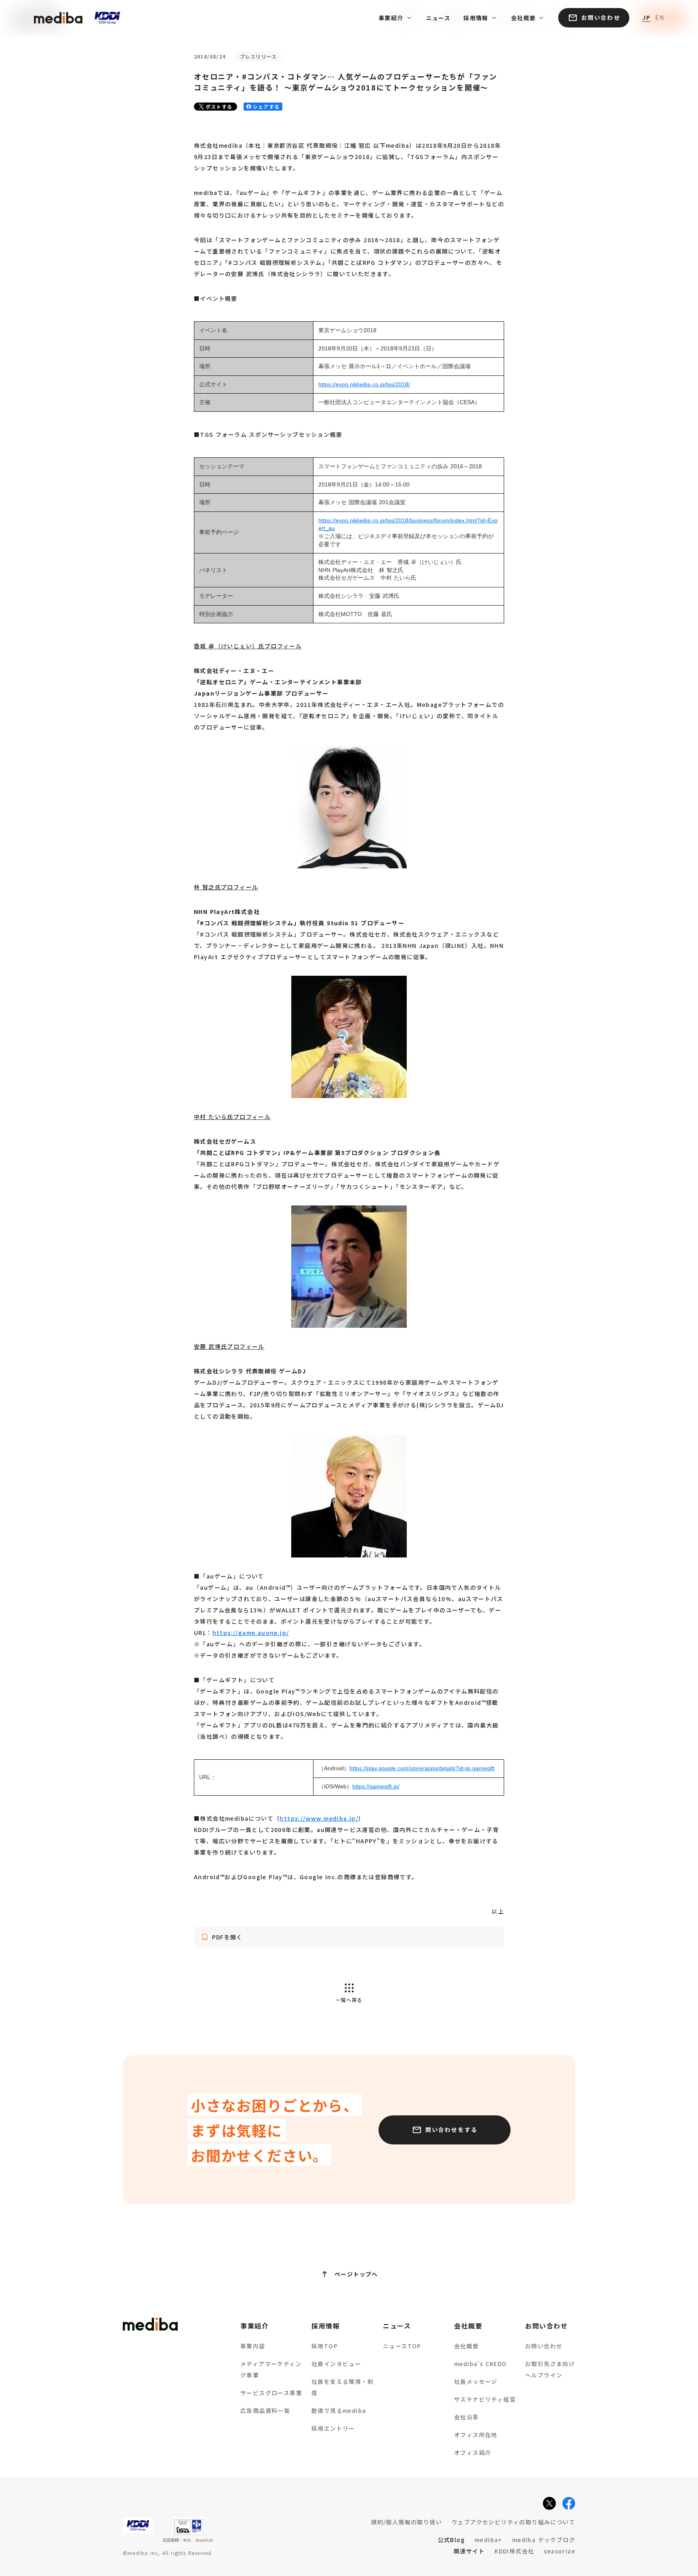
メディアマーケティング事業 (271, 2369)
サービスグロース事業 (271, 2393)
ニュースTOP (402, 2346)
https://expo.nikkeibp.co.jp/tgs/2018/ (364, 384)
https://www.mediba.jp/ (319, 1818)
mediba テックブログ (544, 2540)
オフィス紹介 (473, 2452)
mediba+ (489, 2540)
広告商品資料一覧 (265, 2410)
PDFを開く (227, 1937)
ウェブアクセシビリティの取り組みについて (513, 2522)
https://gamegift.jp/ (376, 1786)
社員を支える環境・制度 (343, 2387)
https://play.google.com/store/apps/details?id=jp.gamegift (422, 1768)
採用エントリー (333, 2428)
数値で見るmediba (339, 2410)
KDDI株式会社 (514, 2551)
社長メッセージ (476, 2381)
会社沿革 (467, 2417)
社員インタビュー (336, 2364)
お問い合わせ (544, 2346)
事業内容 (253, 2346)
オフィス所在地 (476, 2435)
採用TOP (325, 2346)
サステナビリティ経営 (485, 2399)
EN (660, 18)
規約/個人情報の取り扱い (406, 2522)
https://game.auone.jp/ (251, 1633)
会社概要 (467, 2346)
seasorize (559, 2551)
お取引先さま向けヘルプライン (550, 2369)
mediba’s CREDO (480, 2364)
